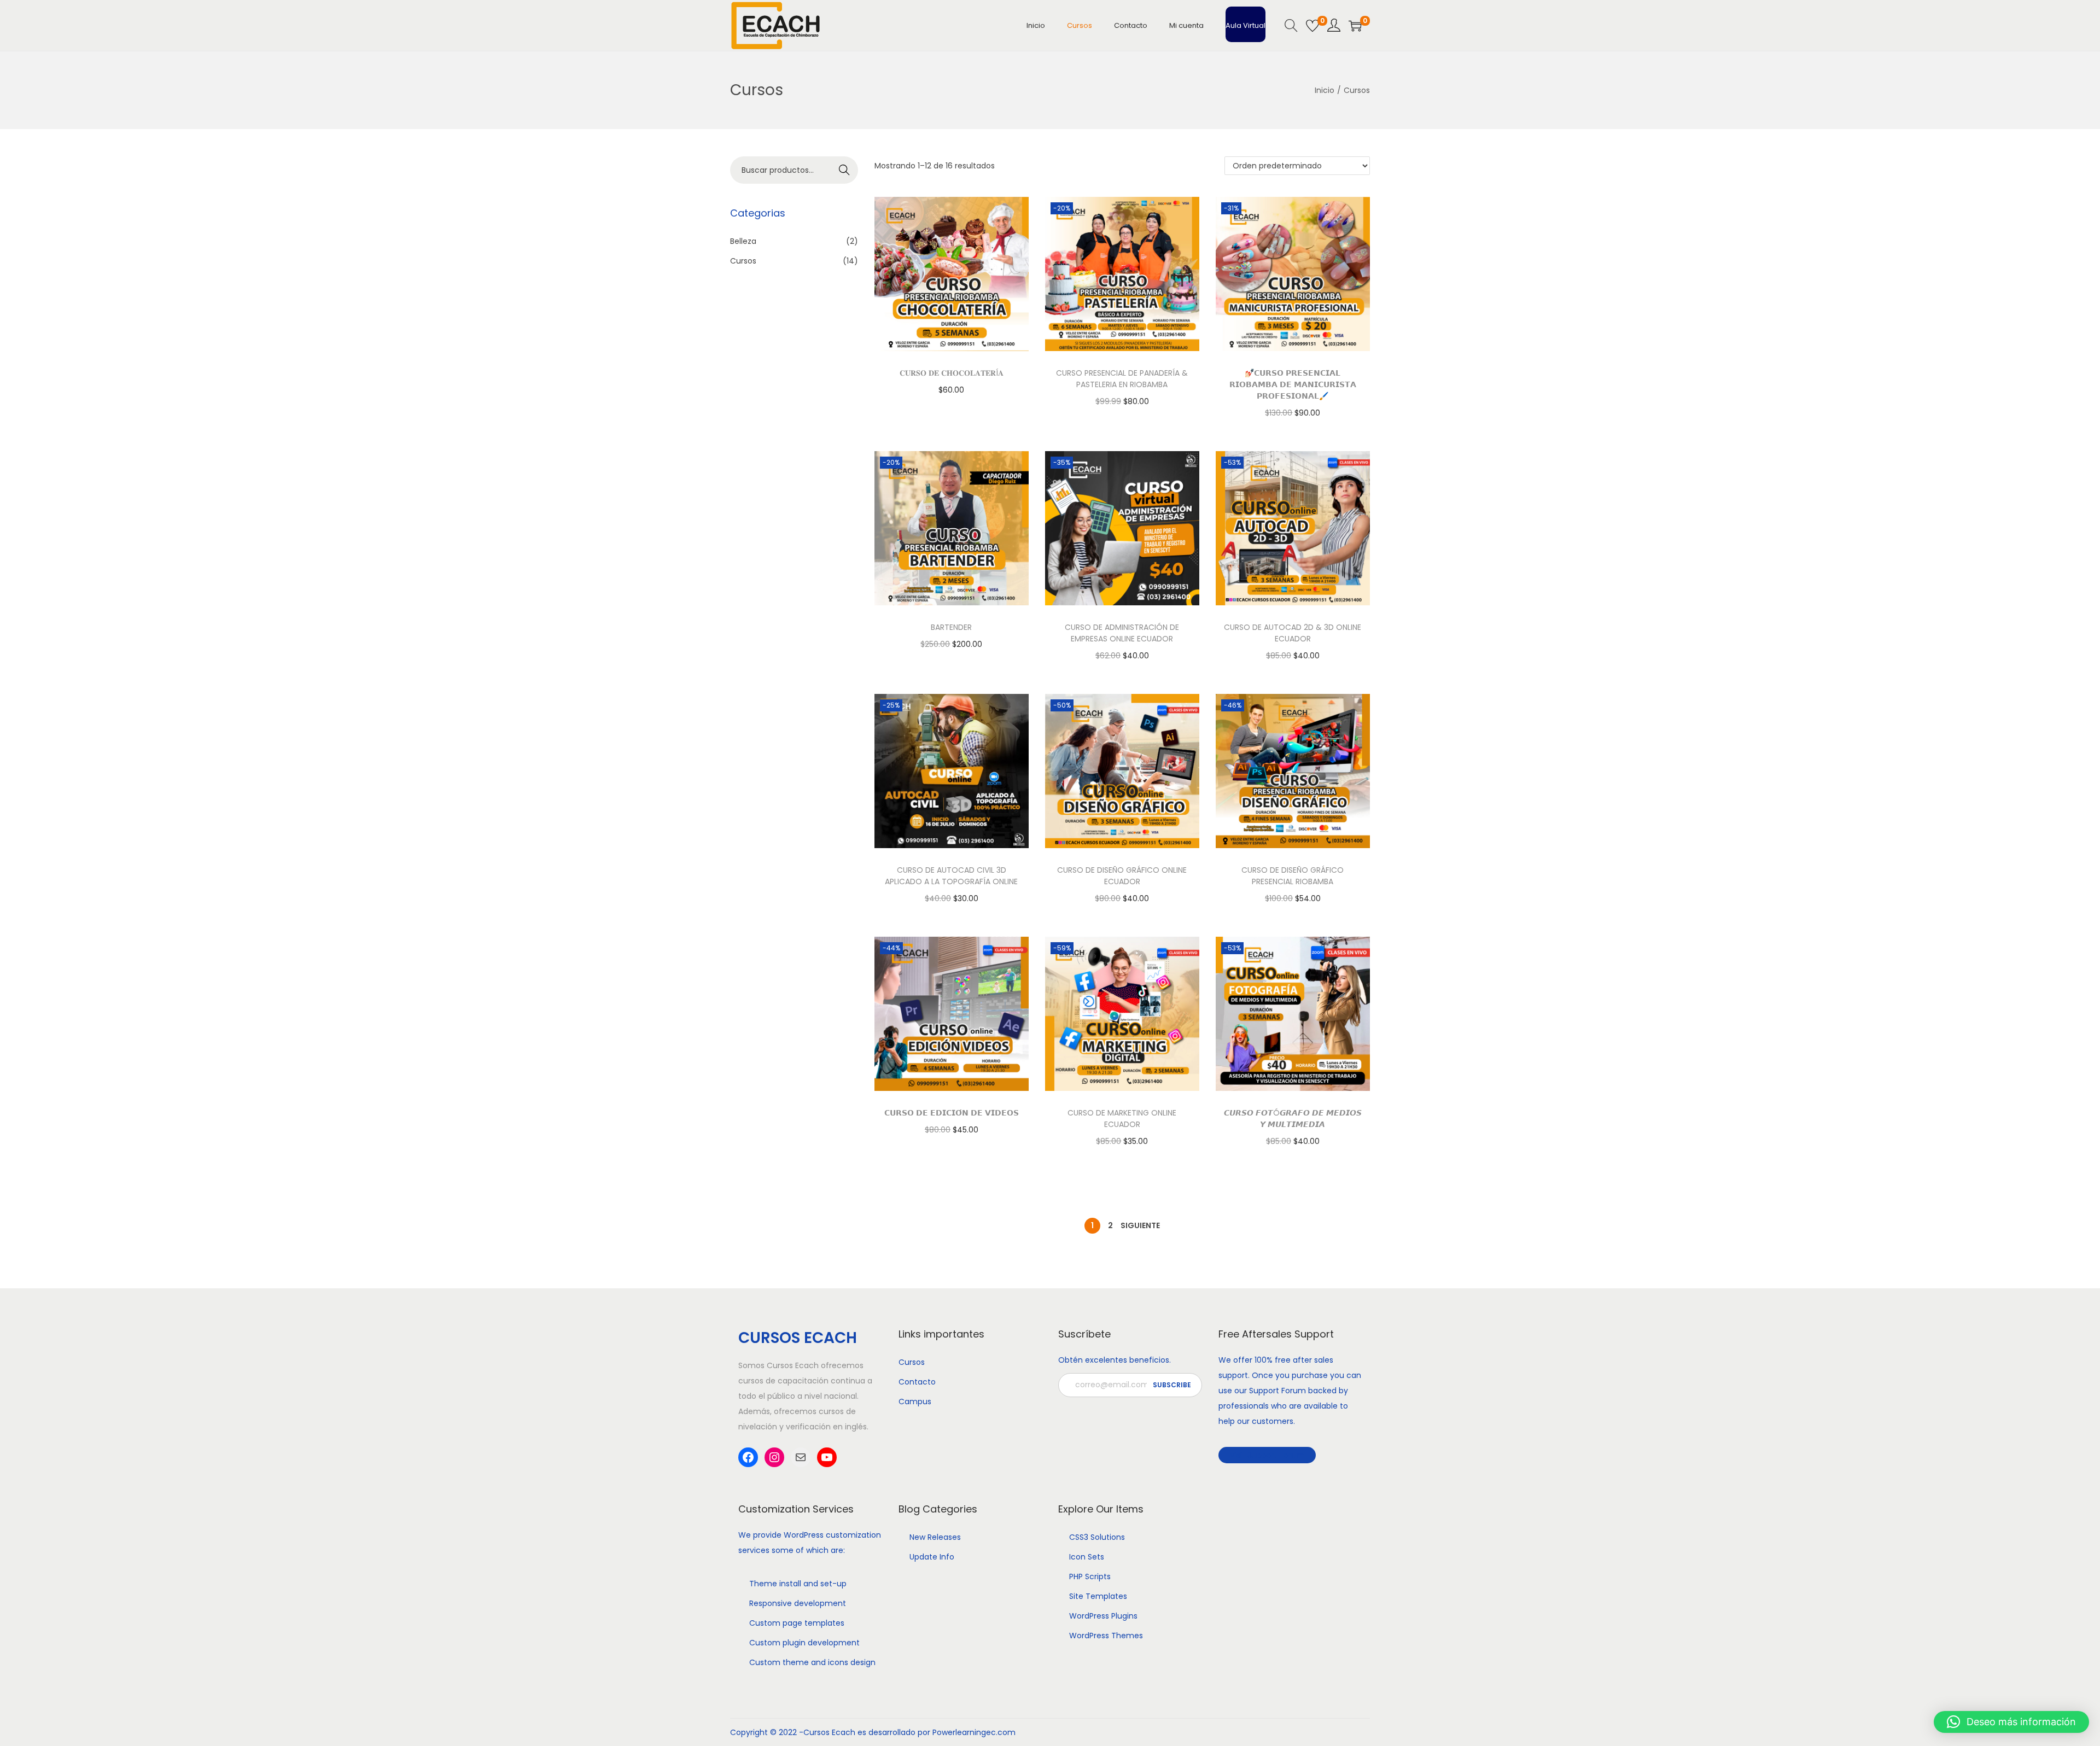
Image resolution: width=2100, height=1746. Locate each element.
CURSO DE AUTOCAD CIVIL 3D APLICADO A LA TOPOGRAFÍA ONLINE (951, 876)
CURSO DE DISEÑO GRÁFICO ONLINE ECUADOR (1122, 876)
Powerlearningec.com (974, 1732)
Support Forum (1277, 1391)
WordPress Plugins (1103, 1616)
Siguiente (1140, 1225)
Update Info (932, 1557)
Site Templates (1098, 1596)
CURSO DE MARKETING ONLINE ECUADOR (1122, 1119)
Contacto (917, 1382)
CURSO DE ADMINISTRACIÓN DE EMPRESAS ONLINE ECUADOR (1122, 633)
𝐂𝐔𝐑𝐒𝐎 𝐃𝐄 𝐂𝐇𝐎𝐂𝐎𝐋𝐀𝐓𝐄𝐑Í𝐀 (952, 373)
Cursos (743, 261)
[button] (2011, 1722)
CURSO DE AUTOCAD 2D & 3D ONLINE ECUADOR (1293, 633)
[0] (1312, 26)
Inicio (1325, 90)
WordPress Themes (1106, 1636)
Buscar (845, 170)
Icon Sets (1087, 1557)
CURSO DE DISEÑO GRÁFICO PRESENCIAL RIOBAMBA (1293, 876)
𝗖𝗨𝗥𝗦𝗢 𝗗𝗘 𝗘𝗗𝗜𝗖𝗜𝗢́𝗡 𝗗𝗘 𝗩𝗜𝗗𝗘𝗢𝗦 (952, 1113)
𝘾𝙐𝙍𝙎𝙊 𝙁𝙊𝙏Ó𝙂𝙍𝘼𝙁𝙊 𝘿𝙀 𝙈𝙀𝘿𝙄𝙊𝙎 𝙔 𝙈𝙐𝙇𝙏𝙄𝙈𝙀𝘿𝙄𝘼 (1293, 1119)
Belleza (743, 241)
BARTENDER (951, 627)
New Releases (935, 1537)
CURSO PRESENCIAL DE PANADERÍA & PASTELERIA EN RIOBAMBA (1122, 379)
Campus (915, 1402)
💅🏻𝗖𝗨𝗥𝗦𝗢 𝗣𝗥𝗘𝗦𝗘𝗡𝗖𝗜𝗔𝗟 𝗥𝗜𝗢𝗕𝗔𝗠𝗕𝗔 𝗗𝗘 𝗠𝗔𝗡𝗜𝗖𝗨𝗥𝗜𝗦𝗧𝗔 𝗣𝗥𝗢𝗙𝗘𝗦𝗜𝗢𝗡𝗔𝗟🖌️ (1293, 384)
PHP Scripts (1090, 1576)
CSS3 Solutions (1097, 1537)
